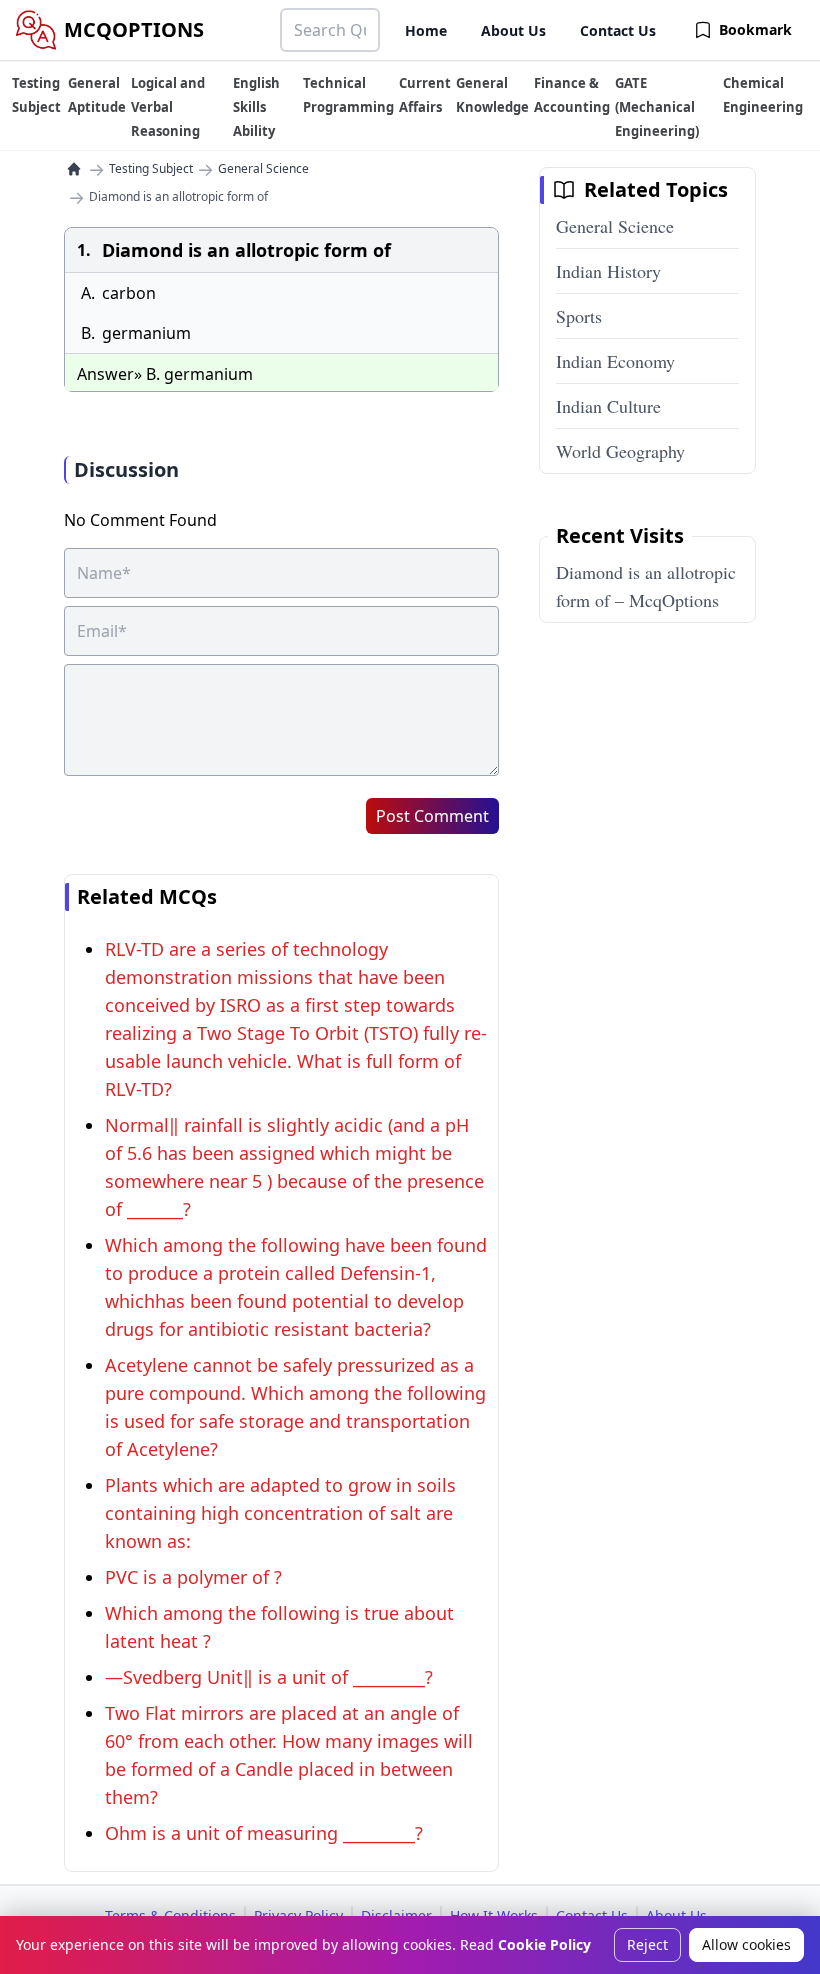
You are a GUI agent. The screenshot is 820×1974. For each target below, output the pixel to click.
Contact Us (618, 30)
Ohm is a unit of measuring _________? (264, 1833)
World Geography (620, 451)
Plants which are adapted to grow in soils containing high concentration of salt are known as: (280, 1513)
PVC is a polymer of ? (193, 1577)
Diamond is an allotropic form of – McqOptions (646, 586)
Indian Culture (608, 406)
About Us (513, 30)
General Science (263, 169)
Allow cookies (746, 1944)
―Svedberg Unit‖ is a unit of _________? (269, 1677)
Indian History (608, 271)
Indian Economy (615, 361)
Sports (579, 316)
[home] (74, 169)
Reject (647, 1944)
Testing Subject (151, 169)
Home (426, 30)
